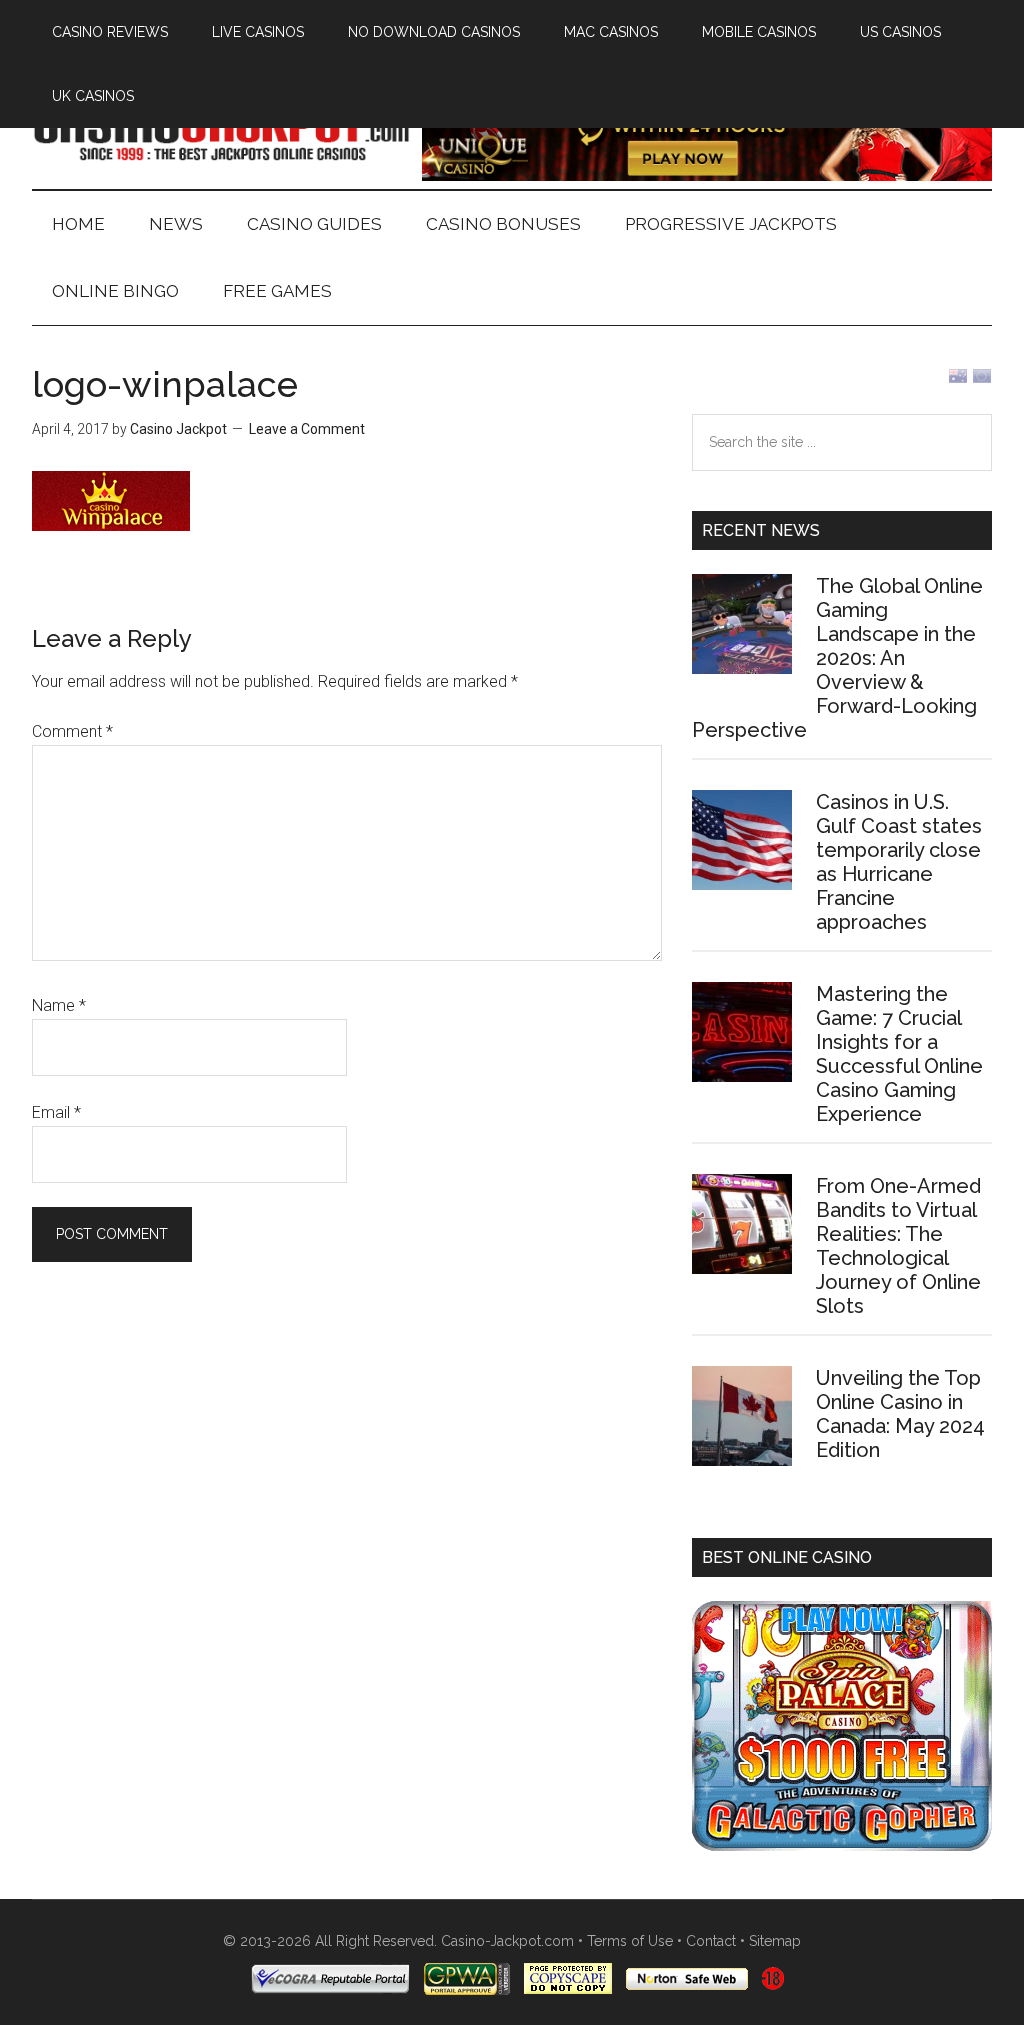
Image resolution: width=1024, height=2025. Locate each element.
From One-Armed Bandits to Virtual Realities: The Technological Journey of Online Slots (898, 1246)
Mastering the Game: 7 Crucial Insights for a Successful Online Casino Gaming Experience (899, 1054)
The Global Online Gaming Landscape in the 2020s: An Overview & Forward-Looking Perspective (837, 658)
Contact (711, 1941)
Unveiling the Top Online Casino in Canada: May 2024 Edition (900, 1414)
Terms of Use (630, 1941)
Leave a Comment (307, 429)
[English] (958, 380)
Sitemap (775, 1941)
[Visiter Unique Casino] (707, 175)
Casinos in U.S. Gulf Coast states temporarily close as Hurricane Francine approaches (899, 862)
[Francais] (982, 380)
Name (59, 1005)
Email (56, 1112)
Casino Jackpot (222, 129)
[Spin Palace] (842, 1845)
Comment (72, 731)
